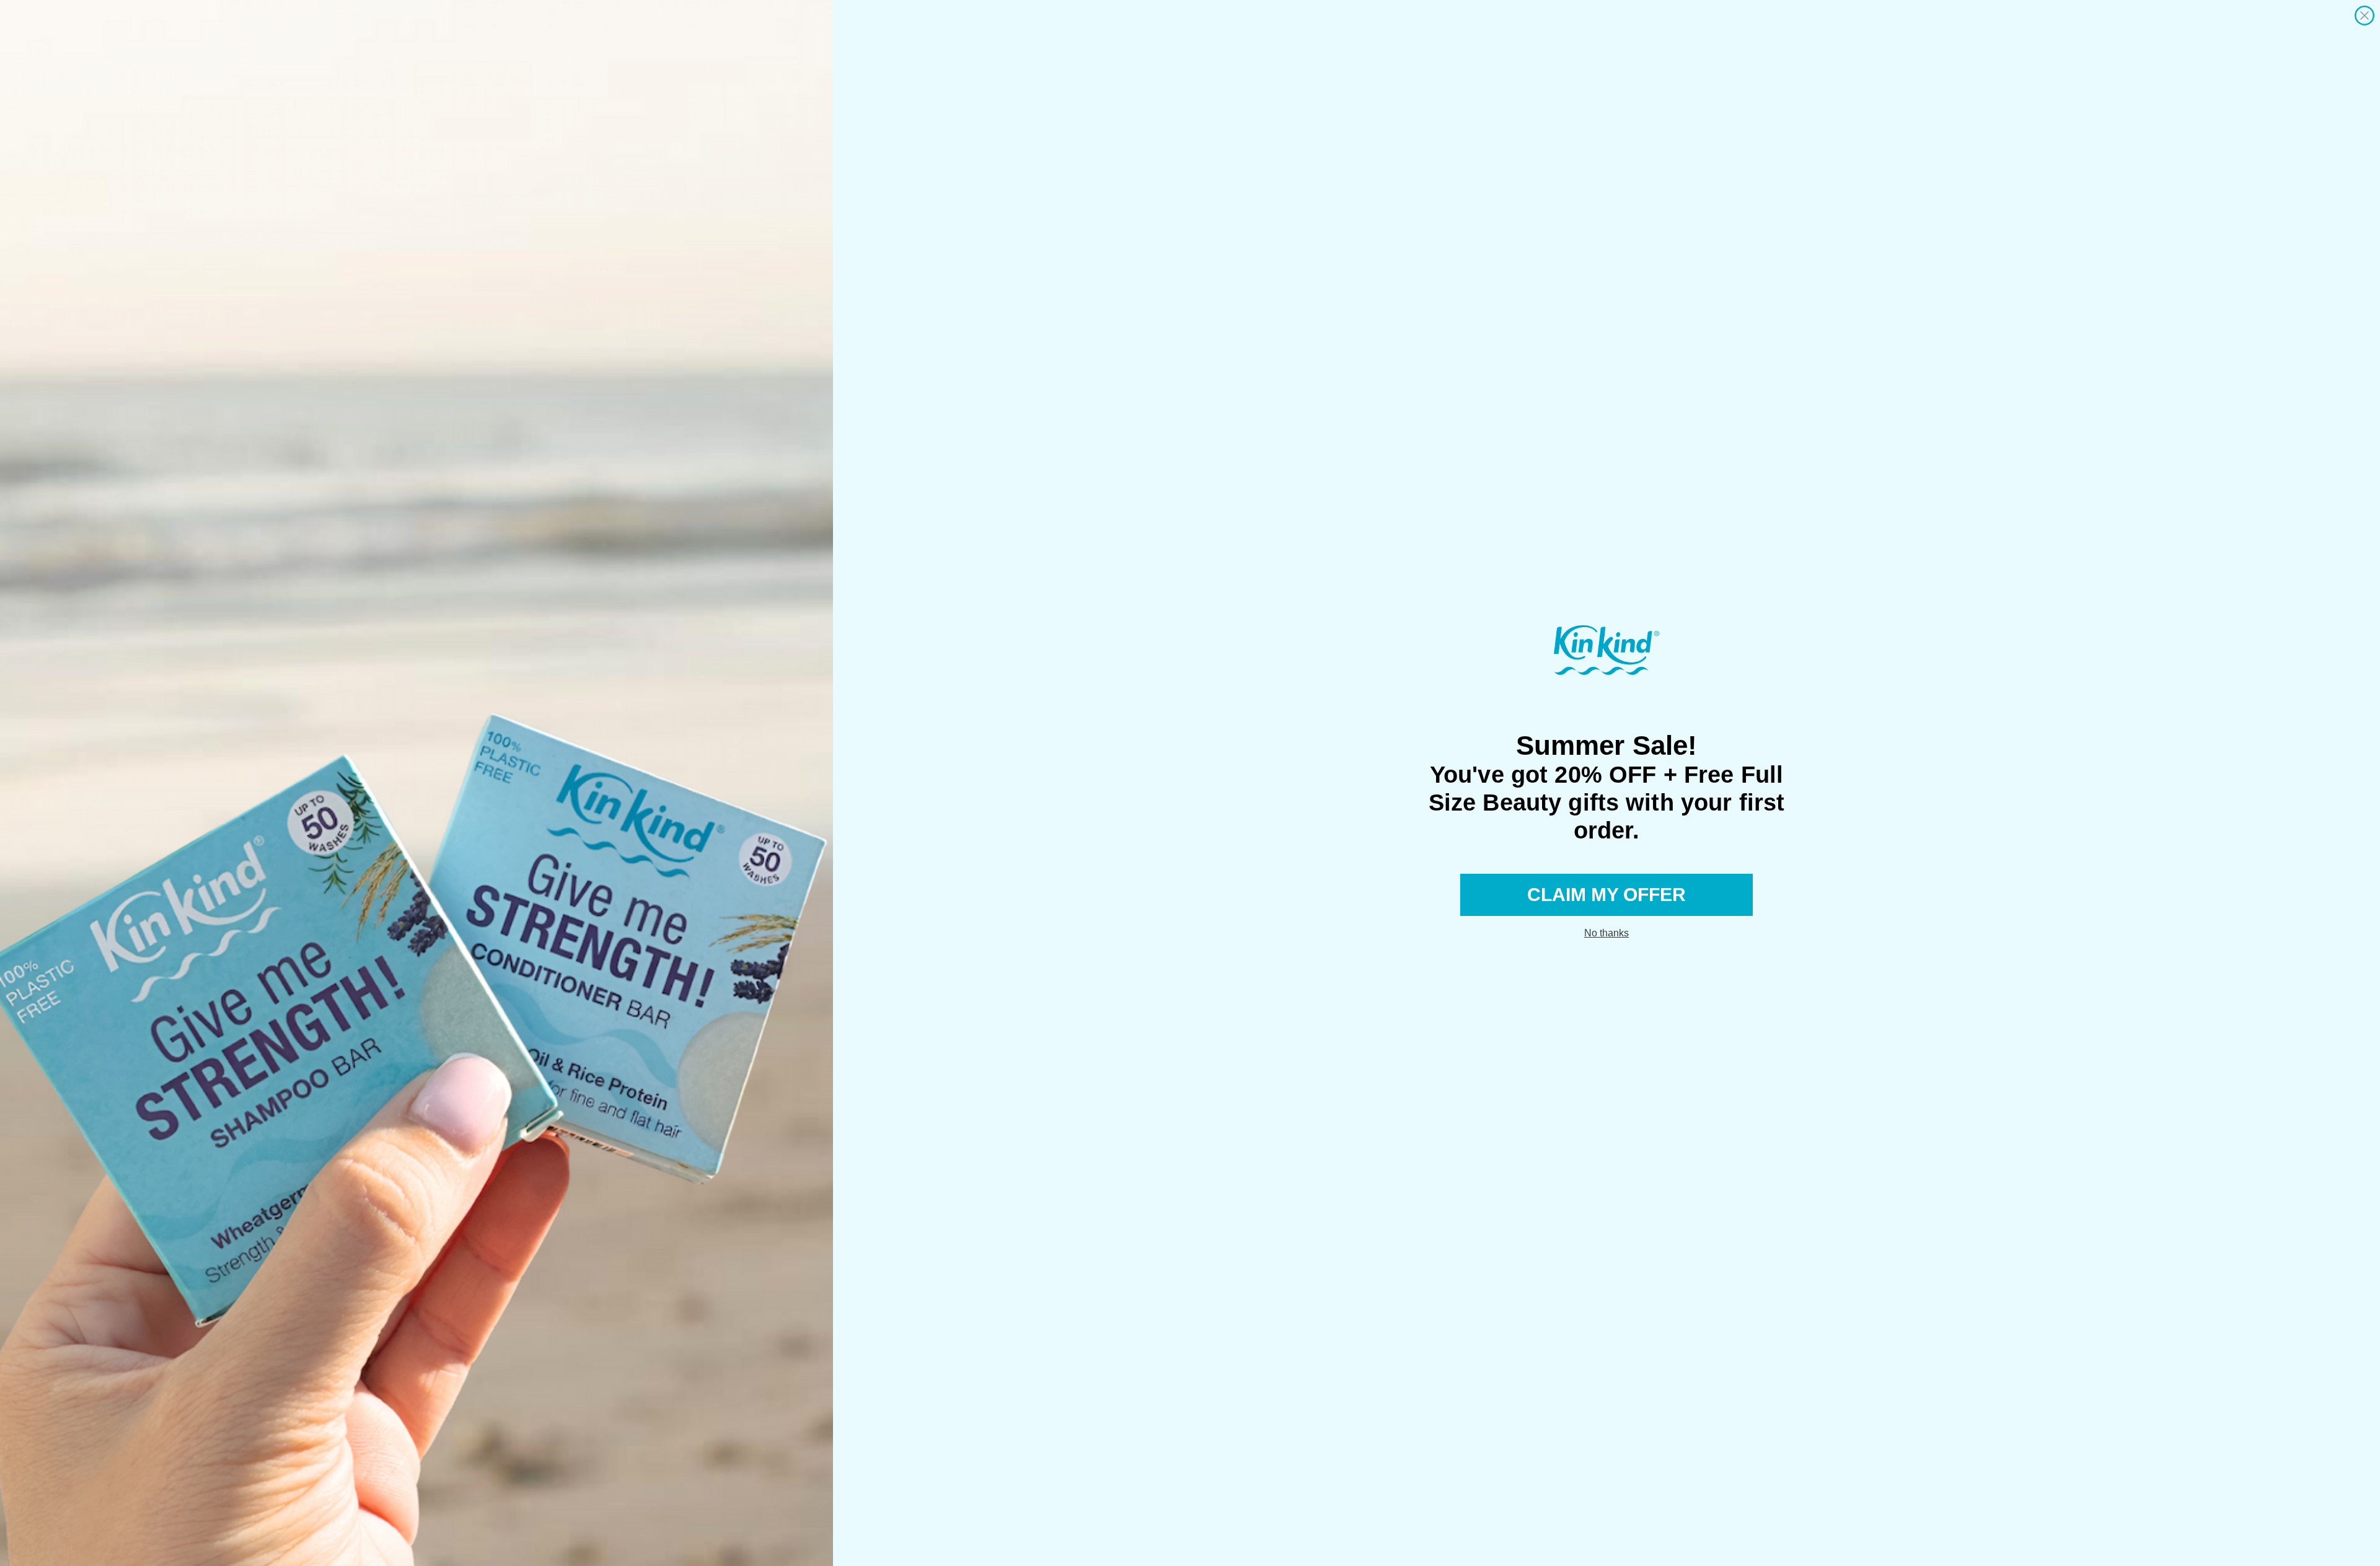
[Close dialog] (2365, 15)
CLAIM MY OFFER (1606, 895)
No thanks (1606, 933)
